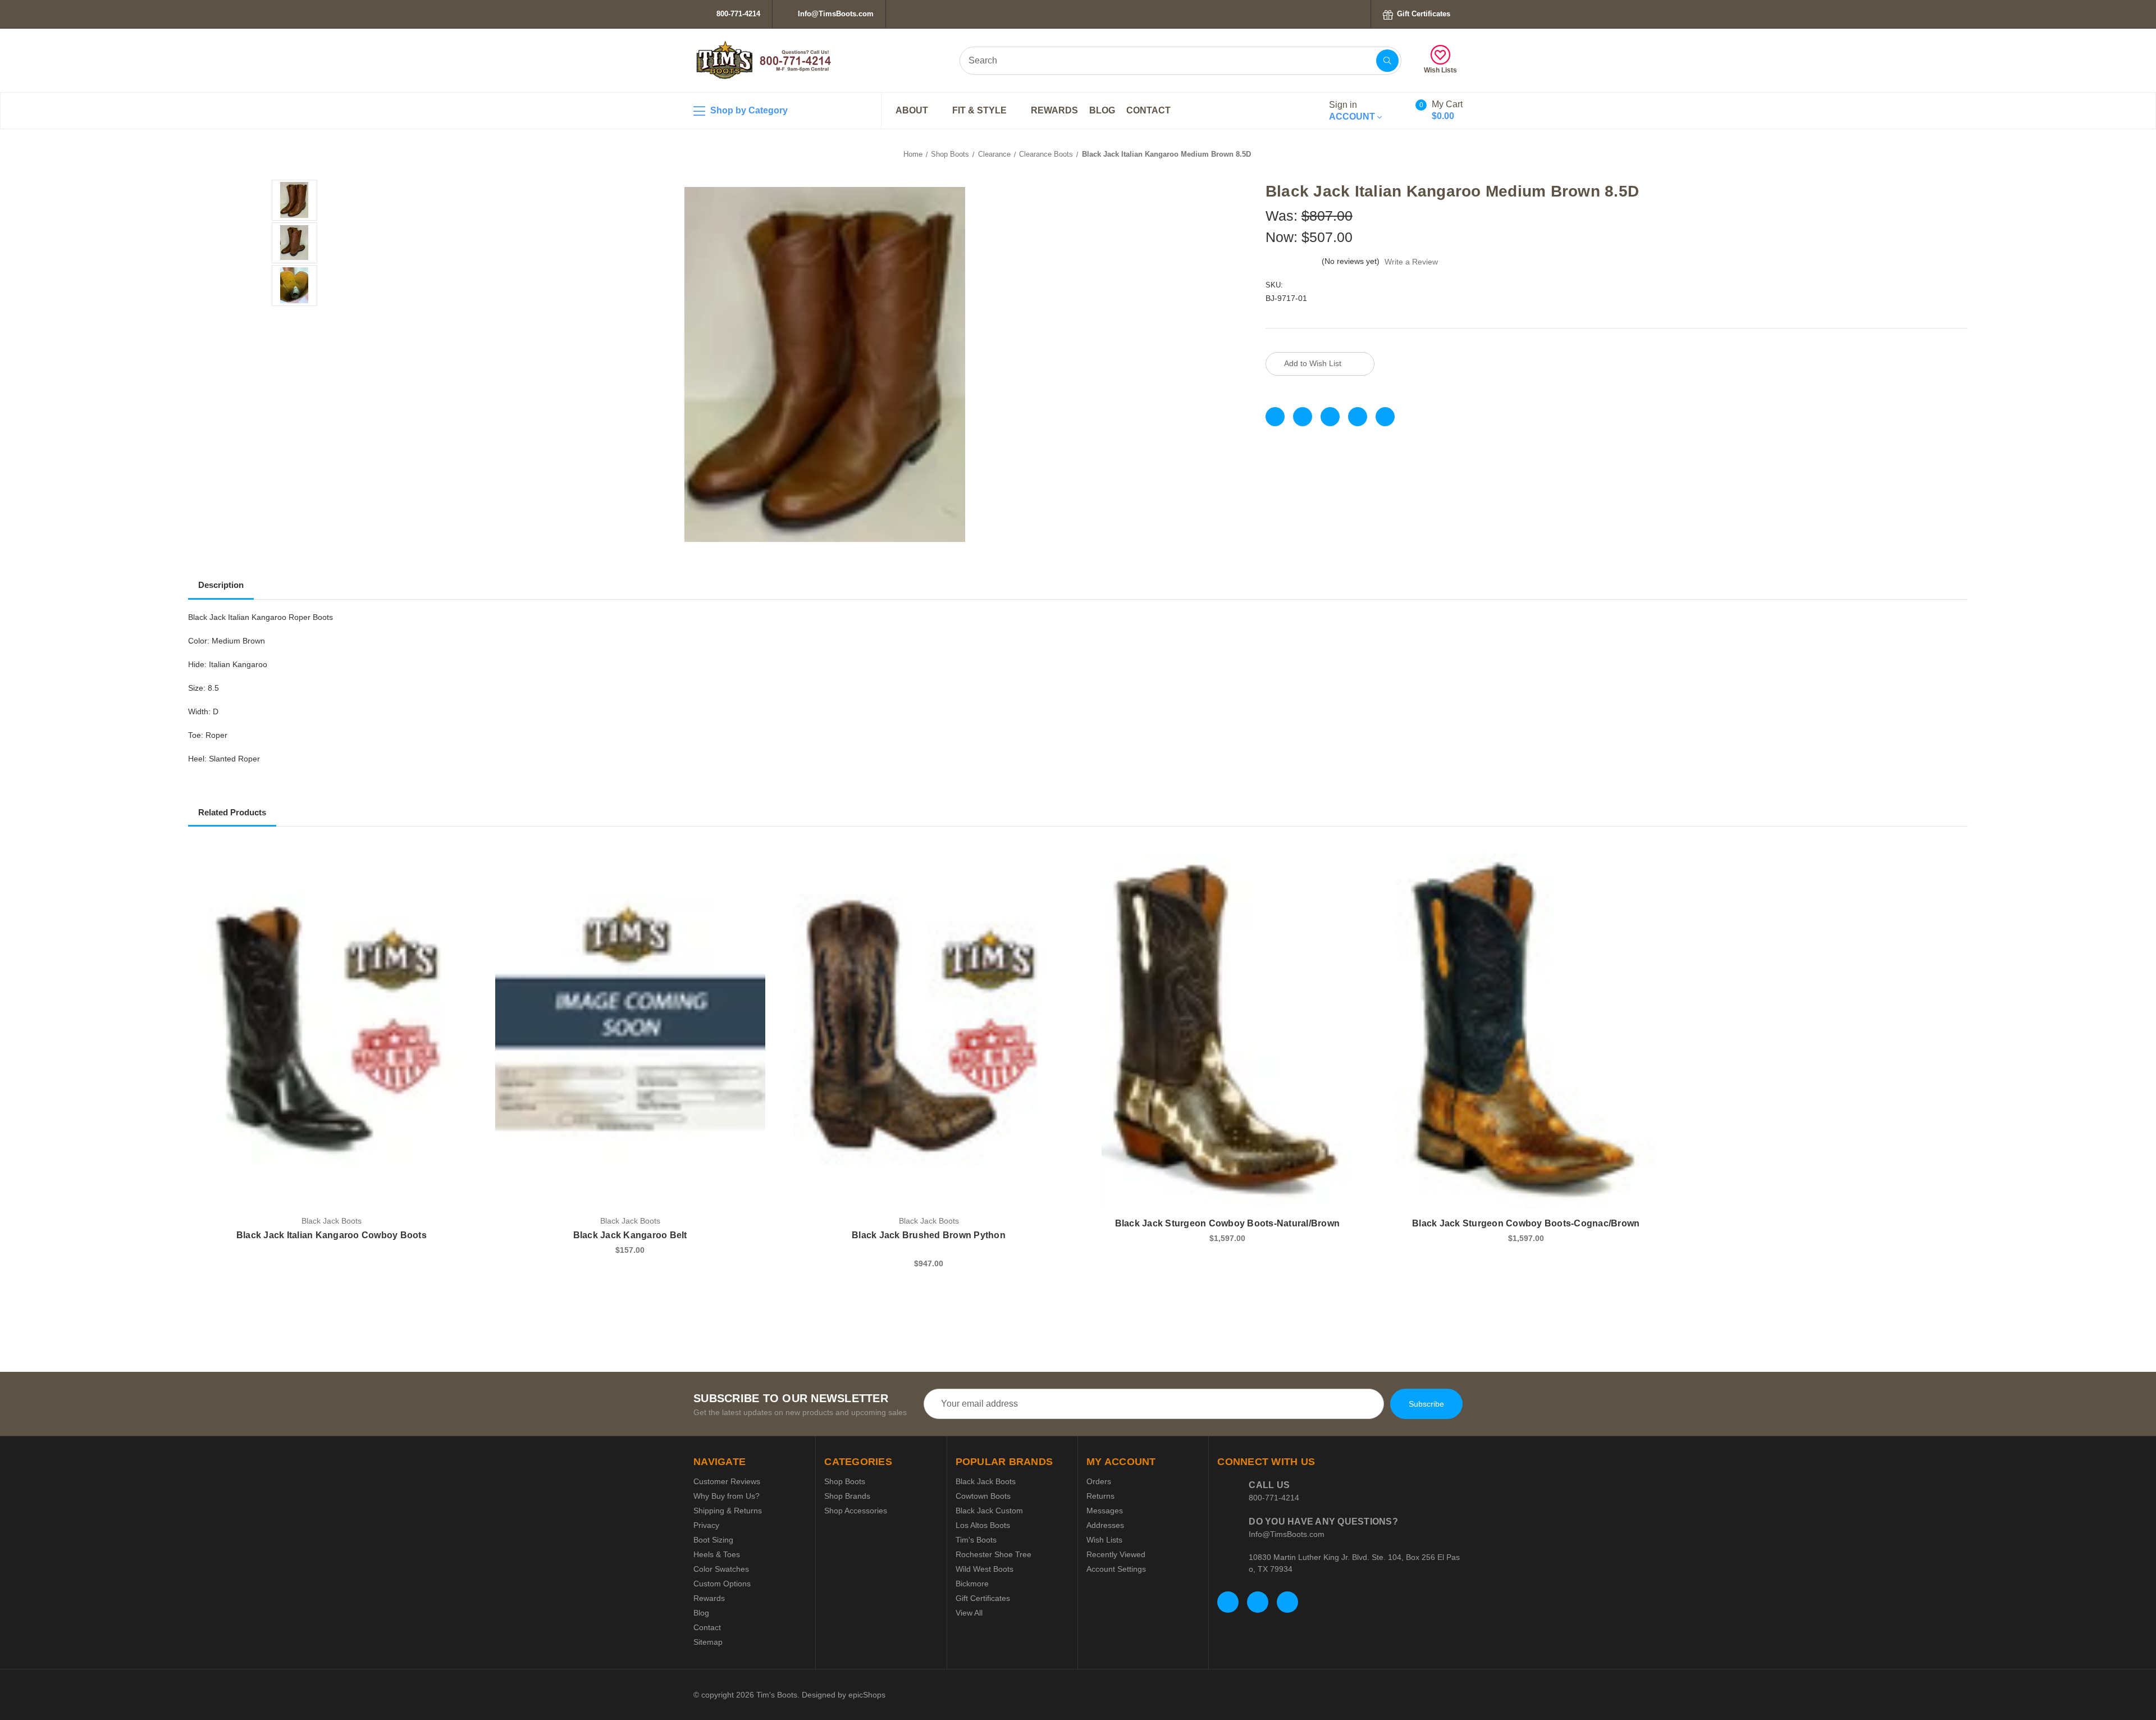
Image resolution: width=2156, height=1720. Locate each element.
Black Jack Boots (986, 1481)
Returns (1100, 1496)
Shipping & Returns (728, 1511)
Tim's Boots (976, 1540)
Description (221, 585)
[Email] (1303, 417)
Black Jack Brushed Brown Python (929, 1235)
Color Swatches (721, 1569)
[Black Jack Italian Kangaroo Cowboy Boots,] (332, 1031)
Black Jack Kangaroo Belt (630, 1235)
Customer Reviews (727, 1481)
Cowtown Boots (983, 1496)
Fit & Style (981, 110)
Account (1353, 111)
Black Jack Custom (989, 1511)
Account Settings (1116, 1569)
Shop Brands (847, 1496)
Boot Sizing (713, 1540)
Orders (1099, 1481)
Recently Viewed (1116, 1554)
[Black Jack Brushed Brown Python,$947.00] (929, 1031)
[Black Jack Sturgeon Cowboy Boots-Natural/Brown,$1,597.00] (1227, 1031)
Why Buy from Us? (727, 1496)
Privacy (706, 1525)
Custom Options (722, 1584)
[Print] (1330, 417)
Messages (1105, 1511)
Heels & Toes (717, 1554)
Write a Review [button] (1411, 262)
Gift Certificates (1422, 14)
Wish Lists (1440, 70)
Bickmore (972, 1584)
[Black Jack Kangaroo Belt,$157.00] (630, 1031)
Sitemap (708, 1642)
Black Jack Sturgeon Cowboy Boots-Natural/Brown (1228, 1223)
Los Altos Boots (983, 1525)
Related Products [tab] (232, 812)
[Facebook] (1275, 417)
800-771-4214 (737, 14)
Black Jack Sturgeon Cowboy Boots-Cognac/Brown (1526, 1223)
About (913, 110)
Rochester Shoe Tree (994, 1554)
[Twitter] (1358, 417)
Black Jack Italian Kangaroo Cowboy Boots (332, 1235)
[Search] (1387, 61)
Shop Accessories (856, 1511)
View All (969, 1613)
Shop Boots (845, 1481)
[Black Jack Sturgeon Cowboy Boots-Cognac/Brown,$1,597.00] (1526, 1031)
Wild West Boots (985, 1569)
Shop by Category (748, 110)
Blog (1102, 110)
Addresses (1105, 1525)
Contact (1148, 110)
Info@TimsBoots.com (835, 14)
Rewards (1054, 110)
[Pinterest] (1385, 417)
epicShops (867, 1695)
